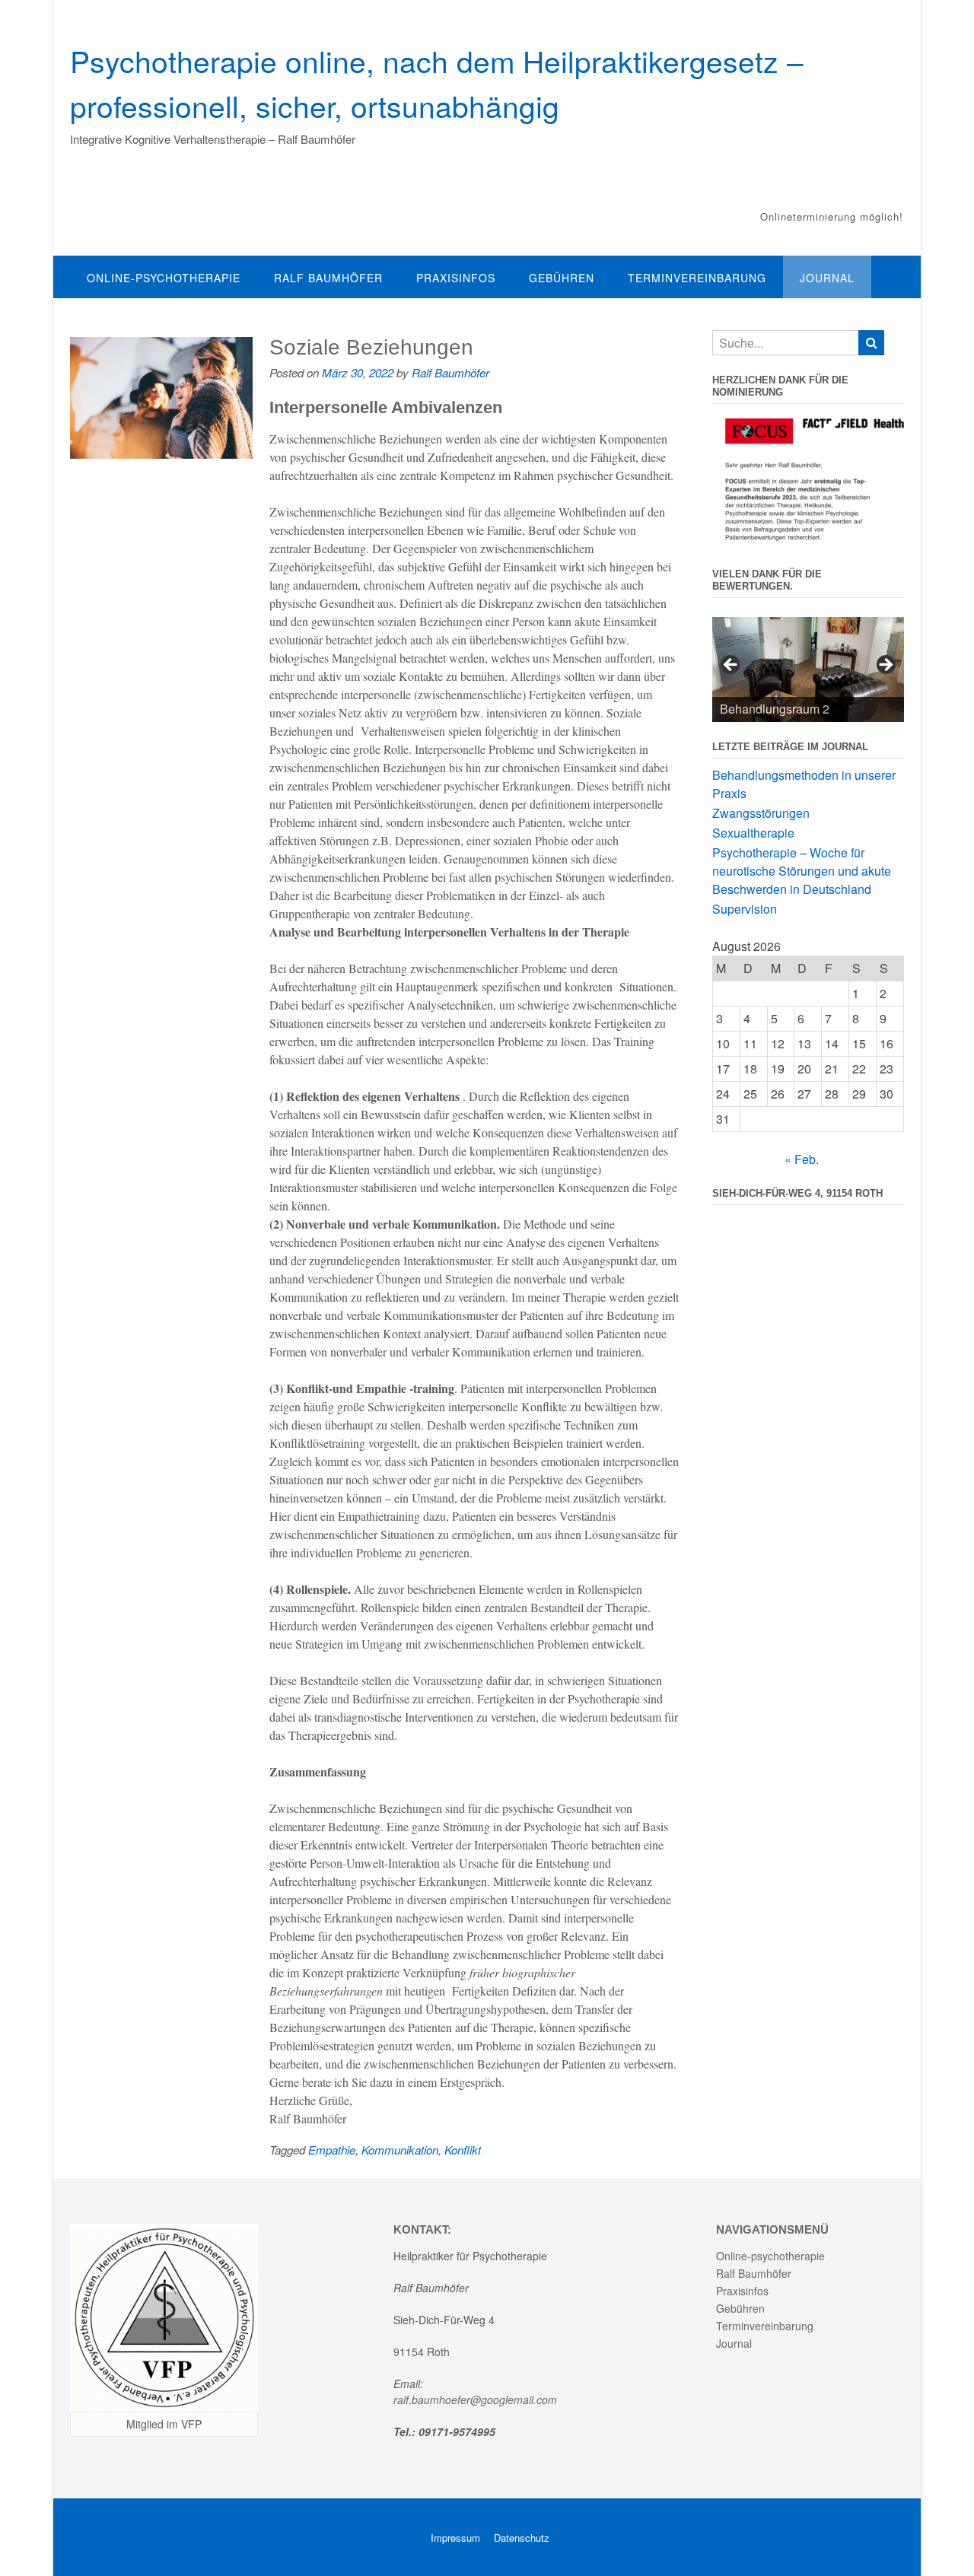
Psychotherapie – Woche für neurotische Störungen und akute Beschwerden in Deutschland (802, 871)
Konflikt (463, 2150)
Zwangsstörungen (761, 813)
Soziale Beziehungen (371, 347)
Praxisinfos (456, 278)
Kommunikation (400, 2150)
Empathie (332, 2150)
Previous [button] (731, 666)
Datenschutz (522, 2538)
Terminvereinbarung (697, 278)
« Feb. (802, 1159)
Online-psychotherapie (164, 278)
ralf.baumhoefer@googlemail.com (477, 2399)
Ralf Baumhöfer (328, 278)
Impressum (455, 2538)
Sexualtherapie (753, 833)
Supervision (745, 909)
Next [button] (885, 666)
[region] (808, 669)
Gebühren (562, 278)
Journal (827, 278)
